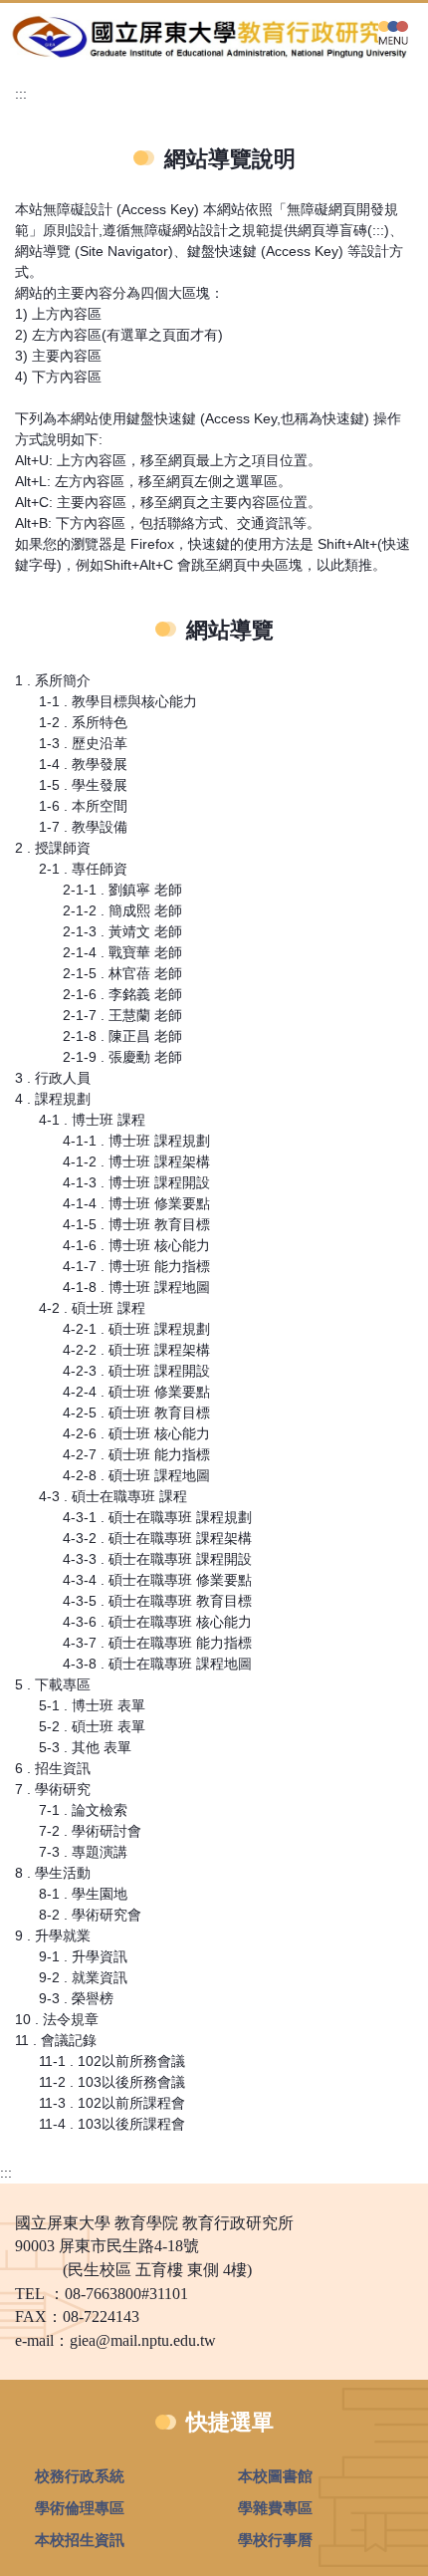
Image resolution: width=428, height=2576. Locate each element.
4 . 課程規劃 (53, 1099)
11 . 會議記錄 (56, 2040)
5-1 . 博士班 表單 (92, 1705)
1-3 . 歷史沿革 (83, 743)
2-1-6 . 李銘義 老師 (122, 994)
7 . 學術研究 (53, 1789)
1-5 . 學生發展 (83, 785)
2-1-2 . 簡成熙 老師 (122, 910)
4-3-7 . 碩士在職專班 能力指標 (157, 1643)
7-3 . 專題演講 (83, 1852)
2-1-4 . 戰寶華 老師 (122, 952)
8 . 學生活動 (53, 1873)
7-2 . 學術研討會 (90, 1831)
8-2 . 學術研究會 (90, 1915)
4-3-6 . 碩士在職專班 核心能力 (157, 1622)
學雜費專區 (275, 2508)
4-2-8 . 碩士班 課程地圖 (136, 1475)
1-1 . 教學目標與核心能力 (118, 701)
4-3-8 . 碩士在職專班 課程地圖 (157, 1664)
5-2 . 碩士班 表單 (92, 1726)
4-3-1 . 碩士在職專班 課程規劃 (157, 1517)
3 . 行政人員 (53, 1078)
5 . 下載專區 (53, 1684)
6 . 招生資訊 (53, 1768)
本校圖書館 (275, 2476)
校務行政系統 (80, 2476)
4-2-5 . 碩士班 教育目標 (136, 1413)
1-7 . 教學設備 (83, 827)
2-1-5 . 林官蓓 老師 (122, 973)
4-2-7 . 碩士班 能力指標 (136, 1454)
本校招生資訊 (80, 2540)
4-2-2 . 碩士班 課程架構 (136, 1350)
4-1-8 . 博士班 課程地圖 (136, 1287)
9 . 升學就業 (53, 1935)
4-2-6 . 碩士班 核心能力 (136, 1433)
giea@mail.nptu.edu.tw (143, 2340)
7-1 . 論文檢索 (83, 1810)
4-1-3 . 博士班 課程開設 (136, 1182)
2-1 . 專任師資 (83, 869)
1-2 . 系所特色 (83, 722)
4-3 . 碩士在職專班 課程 (113, 1496)
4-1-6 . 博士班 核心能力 (136, 1245)
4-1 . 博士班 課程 (92, 1120)
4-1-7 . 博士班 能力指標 (136, 1266)
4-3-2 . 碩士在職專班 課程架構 (157, 1538)
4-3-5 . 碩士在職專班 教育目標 (157, 1601)
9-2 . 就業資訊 (83, 1977)
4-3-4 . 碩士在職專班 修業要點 (157, 1580)
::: (21, 94)
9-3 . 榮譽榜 (76, 1998)
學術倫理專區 (80, 2508)
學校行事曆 (275, 2540)
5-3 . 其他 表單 (85, 1747)
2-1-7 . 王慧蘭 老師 (122, 1015)
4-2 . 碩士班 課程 (92, 1308)
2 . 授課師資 (53, 848)
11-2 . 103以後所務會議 (112, 2082)
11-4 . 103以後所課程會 (112, 2124)
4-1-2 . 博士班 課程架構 (136, 1161)
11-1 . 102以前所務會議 (112, 2061)
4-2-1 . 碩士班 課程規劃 (136, 1329)
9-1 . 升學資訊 (83, 1956)
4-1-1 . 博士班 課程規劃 (136, 1141)
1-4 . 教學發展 (83, 764)
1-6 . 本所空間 (83, 806)
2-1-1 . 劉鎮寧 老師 (122, 890)
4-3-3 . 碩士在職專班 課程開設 (157, 1559)
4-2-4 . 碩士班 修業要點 (136, 1392)
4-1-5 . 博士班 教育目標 (136, 1224)
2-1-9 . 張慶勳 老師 (122, 1057)
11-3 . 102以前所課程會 (112, 2103)
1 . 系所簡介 (53, 680)
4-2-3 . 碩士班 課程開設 (136, 1371)
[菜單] (393, 32)
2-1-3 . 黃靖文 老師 (122, 931)
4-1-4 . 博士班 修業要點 (136, 1203)
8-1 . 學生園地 (83, 1894)
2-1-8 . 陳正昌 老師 (122, 1036)
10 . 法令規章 (57, 2019)
